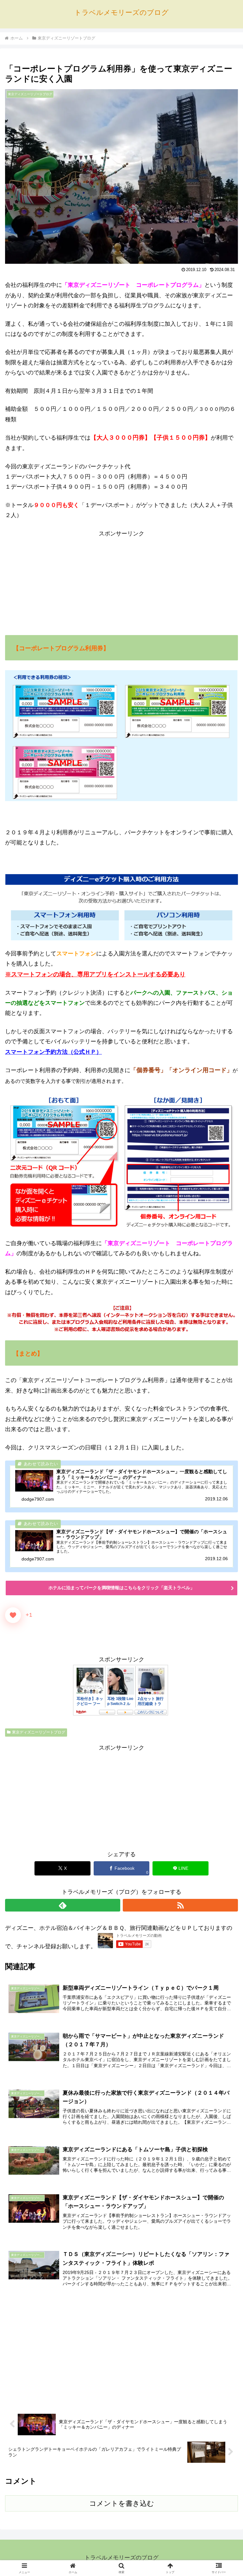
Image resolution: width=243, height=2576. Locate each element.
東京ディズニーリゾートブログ (39, 1732)
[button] (224, 1498)
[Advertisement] (121, 583)
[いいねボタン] (13, 1615)
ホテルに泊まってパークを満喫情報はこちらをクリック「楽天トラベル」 (121, 1588)
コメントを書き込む (122, 2503)
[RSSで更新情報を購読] (180, 1905)
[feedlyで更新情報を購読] (63, 1905)
